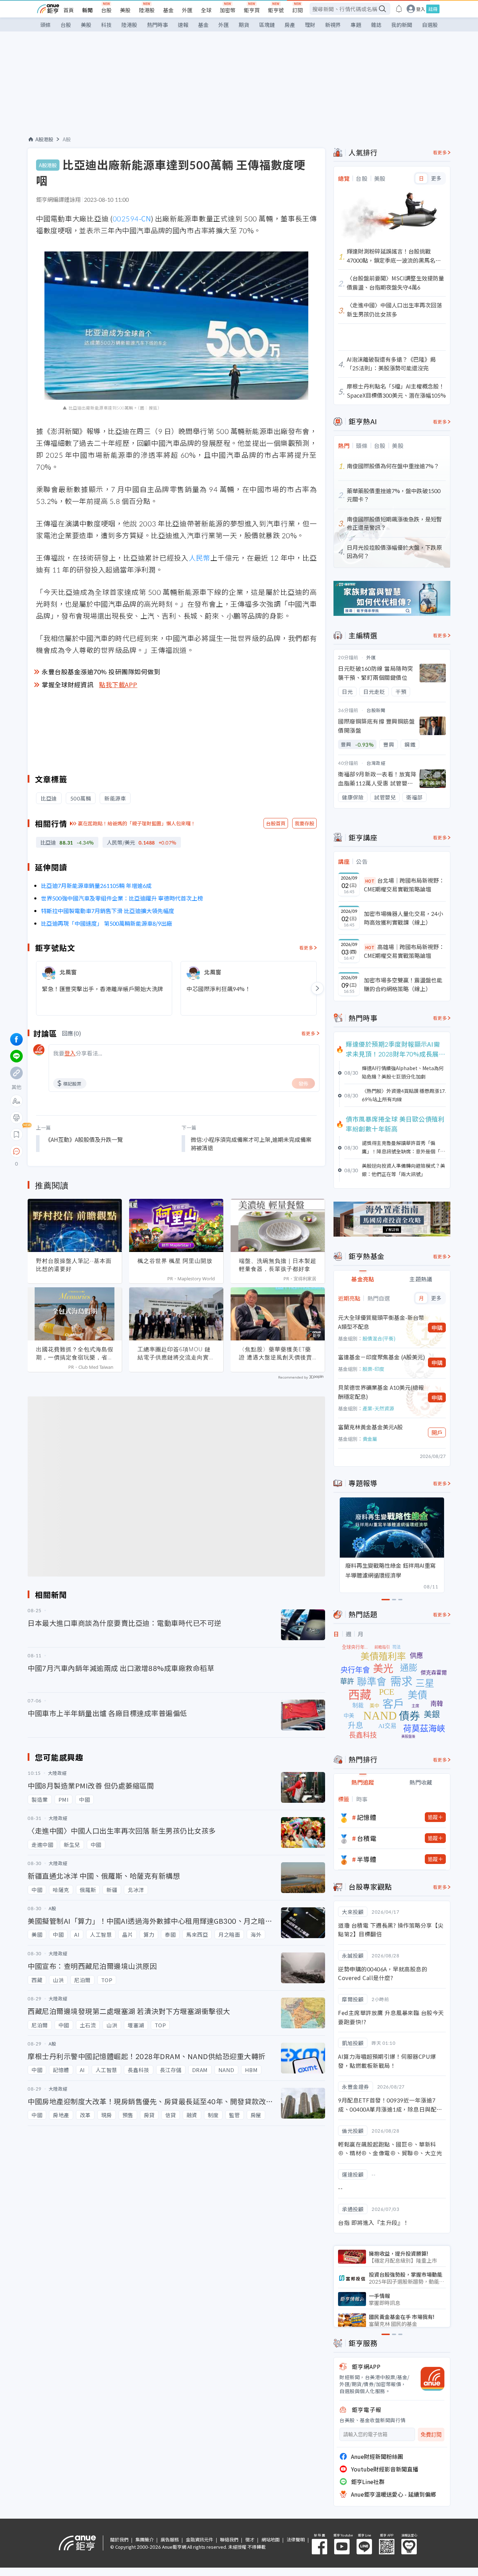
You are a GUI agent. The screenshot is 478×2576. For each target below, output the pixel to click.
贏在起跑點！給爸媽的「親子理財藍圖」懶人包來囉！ (137, 823)
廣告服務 (170, 2539)
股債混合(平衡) (379, 1338)
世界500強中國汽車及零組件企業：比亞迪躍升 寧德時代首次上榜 (122, 898)
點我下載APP (118, 684)
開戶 (437, 1432)
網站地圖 (270, 2539)
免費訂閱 (431, 2435)
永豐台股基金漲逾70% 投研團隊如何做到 (101, 671)
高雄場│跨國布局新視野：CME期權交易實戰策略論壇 (404, 951)
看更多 (306, 948)
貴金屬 (370, 1439)
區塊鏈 (267, 25)
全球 (206, 10)
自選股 (430, 25)
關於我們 (119, 2539)
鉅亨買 (252, 10)
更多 (436, 178)
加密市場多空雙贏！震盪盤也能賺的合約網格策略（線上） (403, 984)
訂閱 (297, 10)
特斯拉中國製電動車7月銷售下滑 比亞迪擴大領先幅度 (108, 911)
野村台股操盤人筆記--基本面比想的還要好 (74, 1265)
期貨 (244, 25)
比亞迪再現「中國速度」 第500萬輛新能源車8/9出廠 (107, 923)
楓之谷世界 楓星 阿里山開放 (175, 1261)
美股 (125, 10)
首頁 (69, 10)
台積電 (367, 1838)
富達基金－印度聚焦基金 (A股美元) (382, 1357)
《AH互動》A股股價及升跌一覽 (84, 1139)
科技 (106, 25)
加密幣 (228, 10)
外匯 (187, 10)
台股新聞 (376, 710)
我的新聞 (402, 25)
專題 (356, 25)
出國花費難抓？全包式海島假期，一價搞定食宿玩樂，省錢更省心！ (75, 1353)
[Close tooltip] (75, 1151)
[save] (16, 1134)
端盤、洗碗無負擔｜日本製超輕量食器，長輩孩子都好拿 (278, 1265)
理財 (310, 25)
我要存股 (304, 823)
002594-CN (132, 218)
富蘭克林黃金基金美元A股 (370, 1427)
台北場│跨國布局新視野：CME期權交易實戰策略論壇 (404, 885)
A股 (67, 139)
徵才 (250, 2539)
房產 (290, 25)
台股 (106, 10)
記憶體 (367, 1817)
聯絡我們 (229, 2539)
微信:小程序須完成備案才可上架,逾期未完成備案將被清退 (251, 1144)
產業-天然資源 (378, 1408)
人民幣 (199, 558)
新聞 (87, 10)
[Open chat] (16, 1152)
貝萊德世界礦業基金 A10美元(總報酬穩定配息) (381, 1392)
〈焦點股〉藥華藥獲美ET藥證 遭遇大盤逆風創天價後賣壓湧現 (276, 1353)
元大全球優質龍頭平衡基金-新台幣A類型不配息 (381, 1322)
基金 (168, 10)
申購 (437, 1328)
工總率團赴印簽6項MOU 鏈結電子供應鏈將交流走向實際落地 (176, 1353)
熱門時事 (157, 25)
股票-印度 (373, 1369)
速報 (183, 25)
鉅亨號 (276, 10)
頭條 (45, 25)
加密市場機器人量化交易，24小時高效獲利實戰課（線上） (403, 918)
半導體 (367, 1859)
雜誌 (376, 25)
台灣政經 (376, 763)
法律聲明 (296, 2539)
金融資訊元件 (199, 2539)
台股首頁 (276, 823)
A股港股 (44, 139)
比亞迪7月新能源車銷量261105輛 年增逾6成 (96, 885)
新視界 (333, 25)
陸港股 (147, 10)
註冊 (433, 9)
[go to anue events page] (399, 9)
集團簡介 (145, 2539)
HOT (370, 881)
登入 (421, 9)
